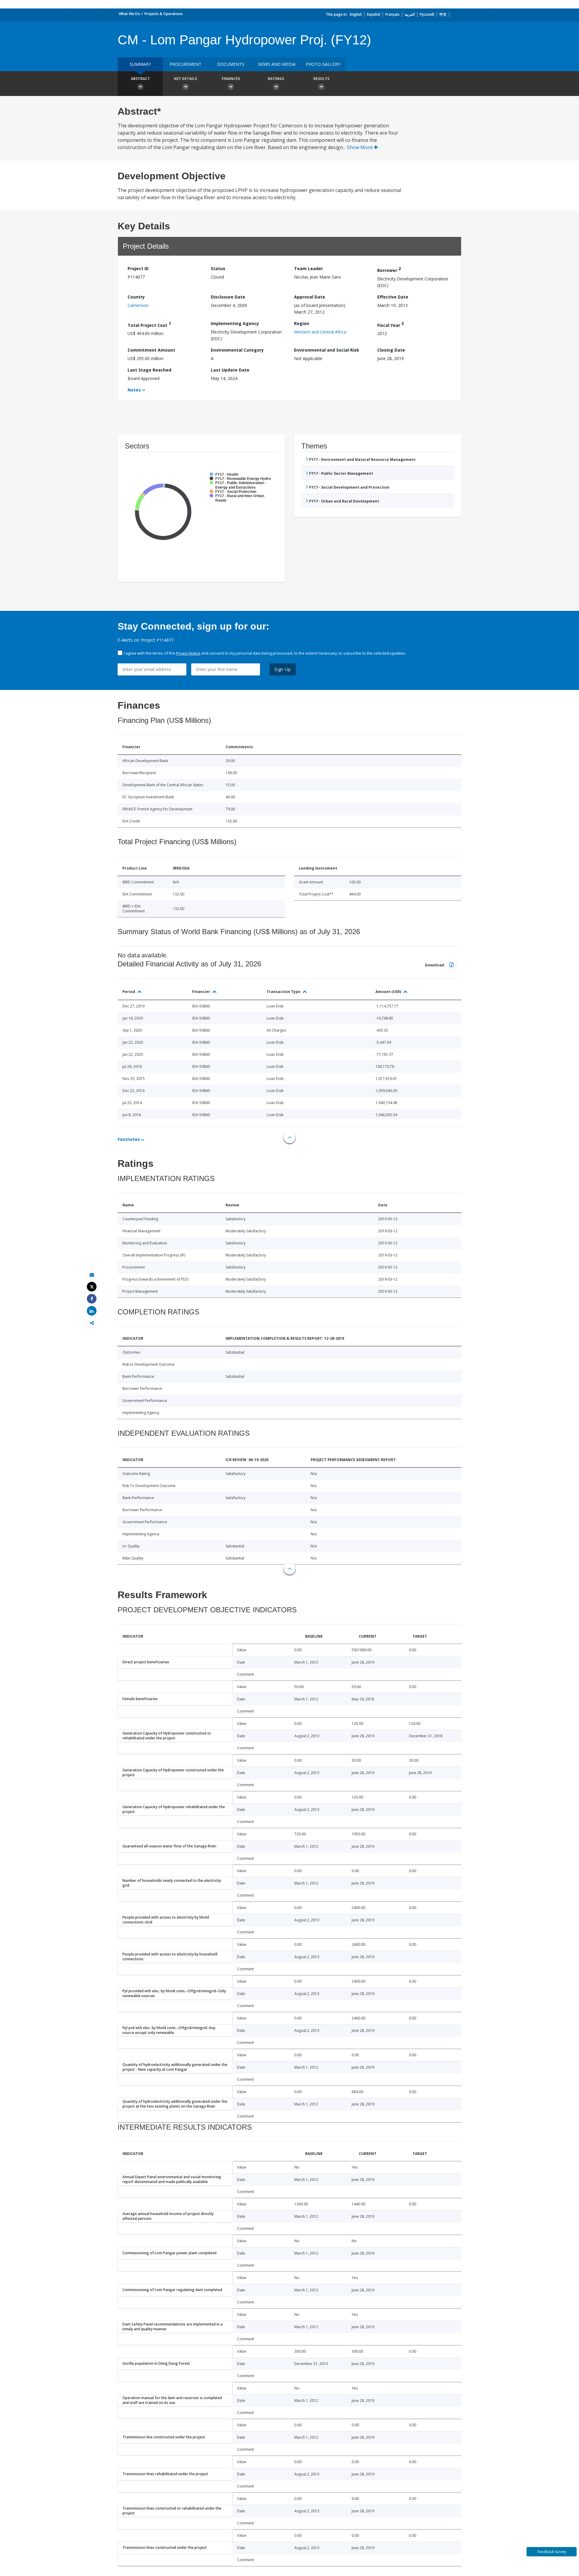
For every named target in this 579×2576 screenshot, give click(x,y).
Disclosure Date (228, 297)
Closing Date (391, 350)
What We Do (130, 14)
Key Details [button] (185, 79)
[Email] (92, 1275)
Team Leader (308, 268)
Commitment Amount (151, 350)
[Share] (92, 1299)
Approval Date (310, 297)
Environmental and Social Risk (327, 350)
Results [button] (321, 79)
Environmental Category (237, 350)
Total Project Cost (149, 324)
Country (136, 297)
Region (302, 323)
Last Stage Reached (149, 370)
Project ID (138, 268)
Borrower (389, 269)
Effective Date (393, 297)
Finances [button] (231, 79)
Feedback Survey (552, 2552)
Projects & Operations (164, 14)
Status (218, 268)
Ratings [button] (276, 79)
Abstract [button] (140, 79)
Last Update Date (230, 370)
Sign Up (283, 669)
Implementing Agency (235, 323)
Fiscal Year (391, 324)
